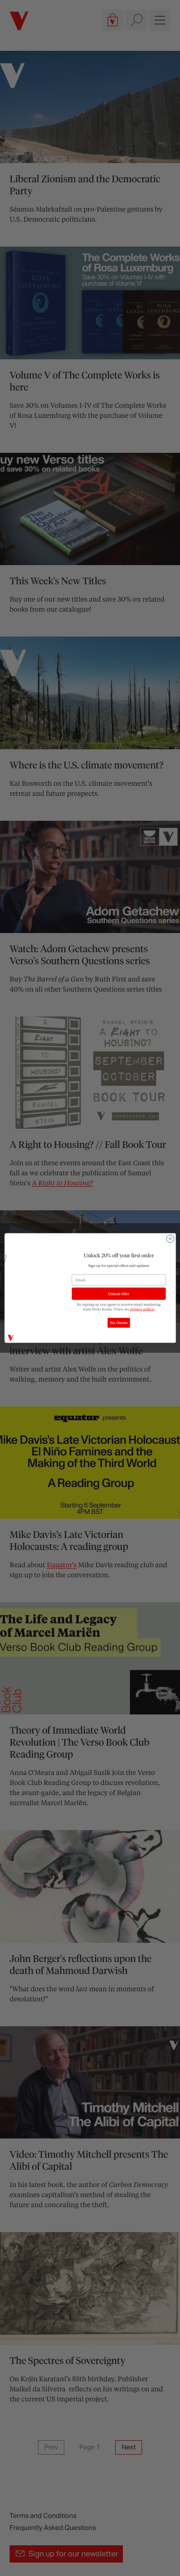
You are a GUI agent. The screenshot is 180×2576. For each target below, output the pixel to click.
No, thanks (119, 1323)
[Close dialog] (170, 1239)
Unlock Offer (119, 1294)
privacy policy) (142, 1309)
